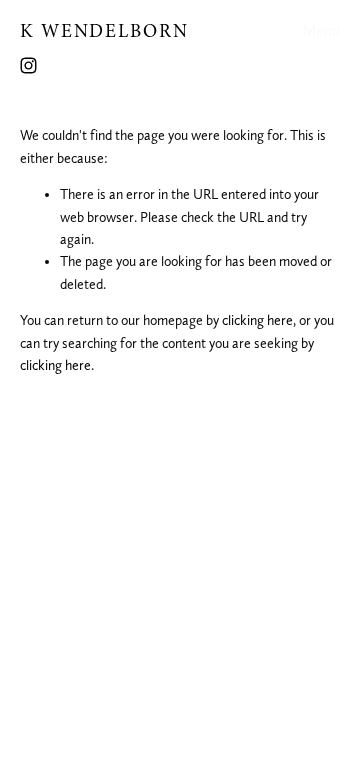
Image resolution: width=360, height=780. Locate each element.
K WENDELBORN (104, 31)
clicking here (257, 320)
